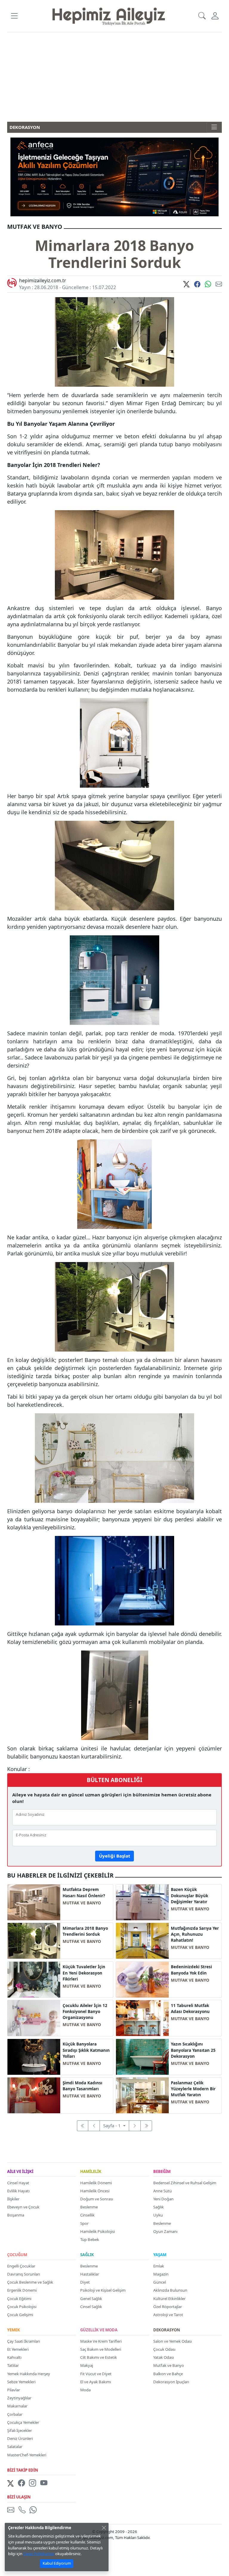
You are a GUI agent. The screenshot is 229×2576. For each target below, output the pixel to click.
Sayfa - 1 (113, 2125)
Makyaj (87, 2365)
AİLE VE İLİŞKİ (20, 2172)
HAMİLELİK (91, 2172)
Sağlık (158, 2207)
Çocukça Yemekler (23, 2422)
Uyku (158, 2215)
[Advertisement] (114, 77)
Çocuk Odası (164, 2349)
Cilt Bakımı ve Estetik (99, 2357)
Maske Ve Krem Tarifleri (101, 2341)
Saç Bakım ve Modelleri (101, 2349)
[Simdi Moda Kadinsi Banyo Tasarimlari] (34, 2095)
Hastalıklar (90, 2274)
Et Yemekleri (18, 2349)
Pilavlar (14, 2390)
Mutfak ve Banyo (169, 2365)
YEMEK (14, 2330)
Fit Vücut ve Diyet (96, 2374)
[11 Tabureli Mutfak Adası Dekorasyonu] (142, 2017)
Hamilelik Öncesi (95, 2191)
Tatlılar (13, 2365)
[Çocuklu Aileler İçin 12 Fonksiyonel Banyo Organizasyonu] (34, 2017)
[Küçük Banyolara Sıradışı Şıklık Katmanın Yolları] (34, 2056)
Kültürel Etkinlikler (169, 2299)
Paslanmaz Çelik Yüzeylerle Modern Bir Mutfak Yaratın (193, 2089)
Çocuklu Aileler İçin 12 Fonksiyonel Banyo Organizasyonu (85, 2012)
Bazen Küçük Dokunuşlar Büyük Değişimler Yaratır (189, 1896)
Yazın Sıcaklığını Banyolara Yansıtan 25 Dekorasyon (193, 2050)
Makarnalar (17, 2406)
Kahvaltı (14, 2357)
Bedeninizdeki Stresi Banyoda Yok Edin (191, 1970)
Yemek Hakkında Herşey (29, 2374)
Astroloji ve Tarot (168, 2315)
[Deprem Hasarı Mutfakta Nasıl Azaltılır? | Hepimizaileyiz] (34, 1902)
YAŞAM (160, 2255)
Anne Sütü (163, 2191)
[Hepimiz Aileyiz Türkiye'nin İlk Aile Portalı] (109, 16)
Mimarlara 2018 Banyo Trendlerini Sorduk (85, 1931)
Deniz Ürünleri (20, 2438)
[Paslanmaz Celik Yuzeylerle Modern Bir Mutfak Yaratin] (142, 2095)
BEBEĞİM (162, 2172)
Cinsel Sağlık (91, 2307)
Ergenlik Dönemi (22, 2290)
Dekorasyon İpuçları (171, 2382)
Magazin (161, 2274)
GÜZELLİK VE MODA (99, 2330)
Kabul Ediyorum (57, 2563)
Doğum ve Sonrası (97, 2199)
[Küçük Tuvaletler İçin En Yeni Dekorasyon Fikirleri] (34, 1979)
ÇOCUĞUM (17, 2255)
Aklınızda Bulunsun (170, 2290)
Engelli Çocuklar (21, 2266)
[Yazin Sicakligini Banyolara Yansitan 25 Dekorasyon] (142, 2056)
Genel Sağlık (91, 2299)
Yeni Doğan (163, 2199)
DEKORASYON (167, 2330)
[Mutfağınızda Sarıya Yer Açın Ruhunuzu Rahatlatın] (142, 1940)
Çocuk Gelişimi (20, 2315)
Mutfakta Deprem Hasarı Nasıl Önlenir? (84, 1892)
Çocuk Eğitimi (19, 2299)
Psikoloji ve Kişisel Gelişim (103, 2290)
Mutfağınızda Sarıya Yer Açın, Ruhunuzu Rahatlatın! (195, 1934)
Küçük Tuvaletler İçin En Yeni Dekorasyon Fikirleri (84, 1973)
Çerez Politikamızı (39, 2554)
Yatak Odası (164, 2357)
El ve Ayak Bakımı (96, 2382)
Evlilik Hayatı (18, 2191)
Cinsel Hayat (18, 2183)
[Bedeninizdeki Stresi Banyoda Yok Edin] (142, 1979)
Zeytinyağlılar (19, 2398)
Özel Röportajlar (168, 2307)
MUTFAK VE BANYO (82, 1903)
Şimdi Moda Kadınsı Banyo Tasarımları (82, 2086)
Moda (85, 2390)
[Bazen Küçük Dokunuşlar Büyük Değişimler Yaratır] (142, 1902)
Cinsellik (87, 2215)
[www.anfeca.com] (114, 176)
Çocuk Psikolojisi (22, 2307)
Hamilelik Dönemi (96, 2183)
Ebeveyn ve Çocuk (23, 2207)
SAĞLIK (87, 2255)
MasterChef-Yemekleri (27, 2455)
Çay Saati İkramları (24, 2341)
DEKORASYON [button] (25, 127)
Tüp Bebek (90, 2239)
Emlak (159, 2266)
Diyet (85, 2282)
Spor (84, 2223)
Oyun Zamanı (165, 2231)
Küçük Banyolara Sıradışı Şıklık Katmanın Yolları (86, 2050)
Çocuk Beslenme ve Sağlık (30, 2282)
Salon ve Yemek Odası (172, 2341)
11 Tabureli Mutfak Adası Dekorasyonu (190, 2009)
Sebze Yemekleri (21, 2382)
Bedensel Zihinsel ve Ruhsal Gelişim (185, 2183)
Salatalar (15, 2447)
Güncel (160, 2282)
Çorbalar (15, 2414)
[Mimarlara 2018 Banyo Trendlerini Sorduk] (34, 1940)
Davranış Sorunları (24, 2274)
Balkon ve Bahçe (168, 2374)
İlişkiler (13, 2199)
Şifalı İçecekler (20, 2430)
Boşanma (16, 2215)
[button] (14, 16)
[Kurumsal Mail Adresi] (12, 2510)
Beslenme (89, 2207)
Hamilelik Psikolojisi (98, 2231)
